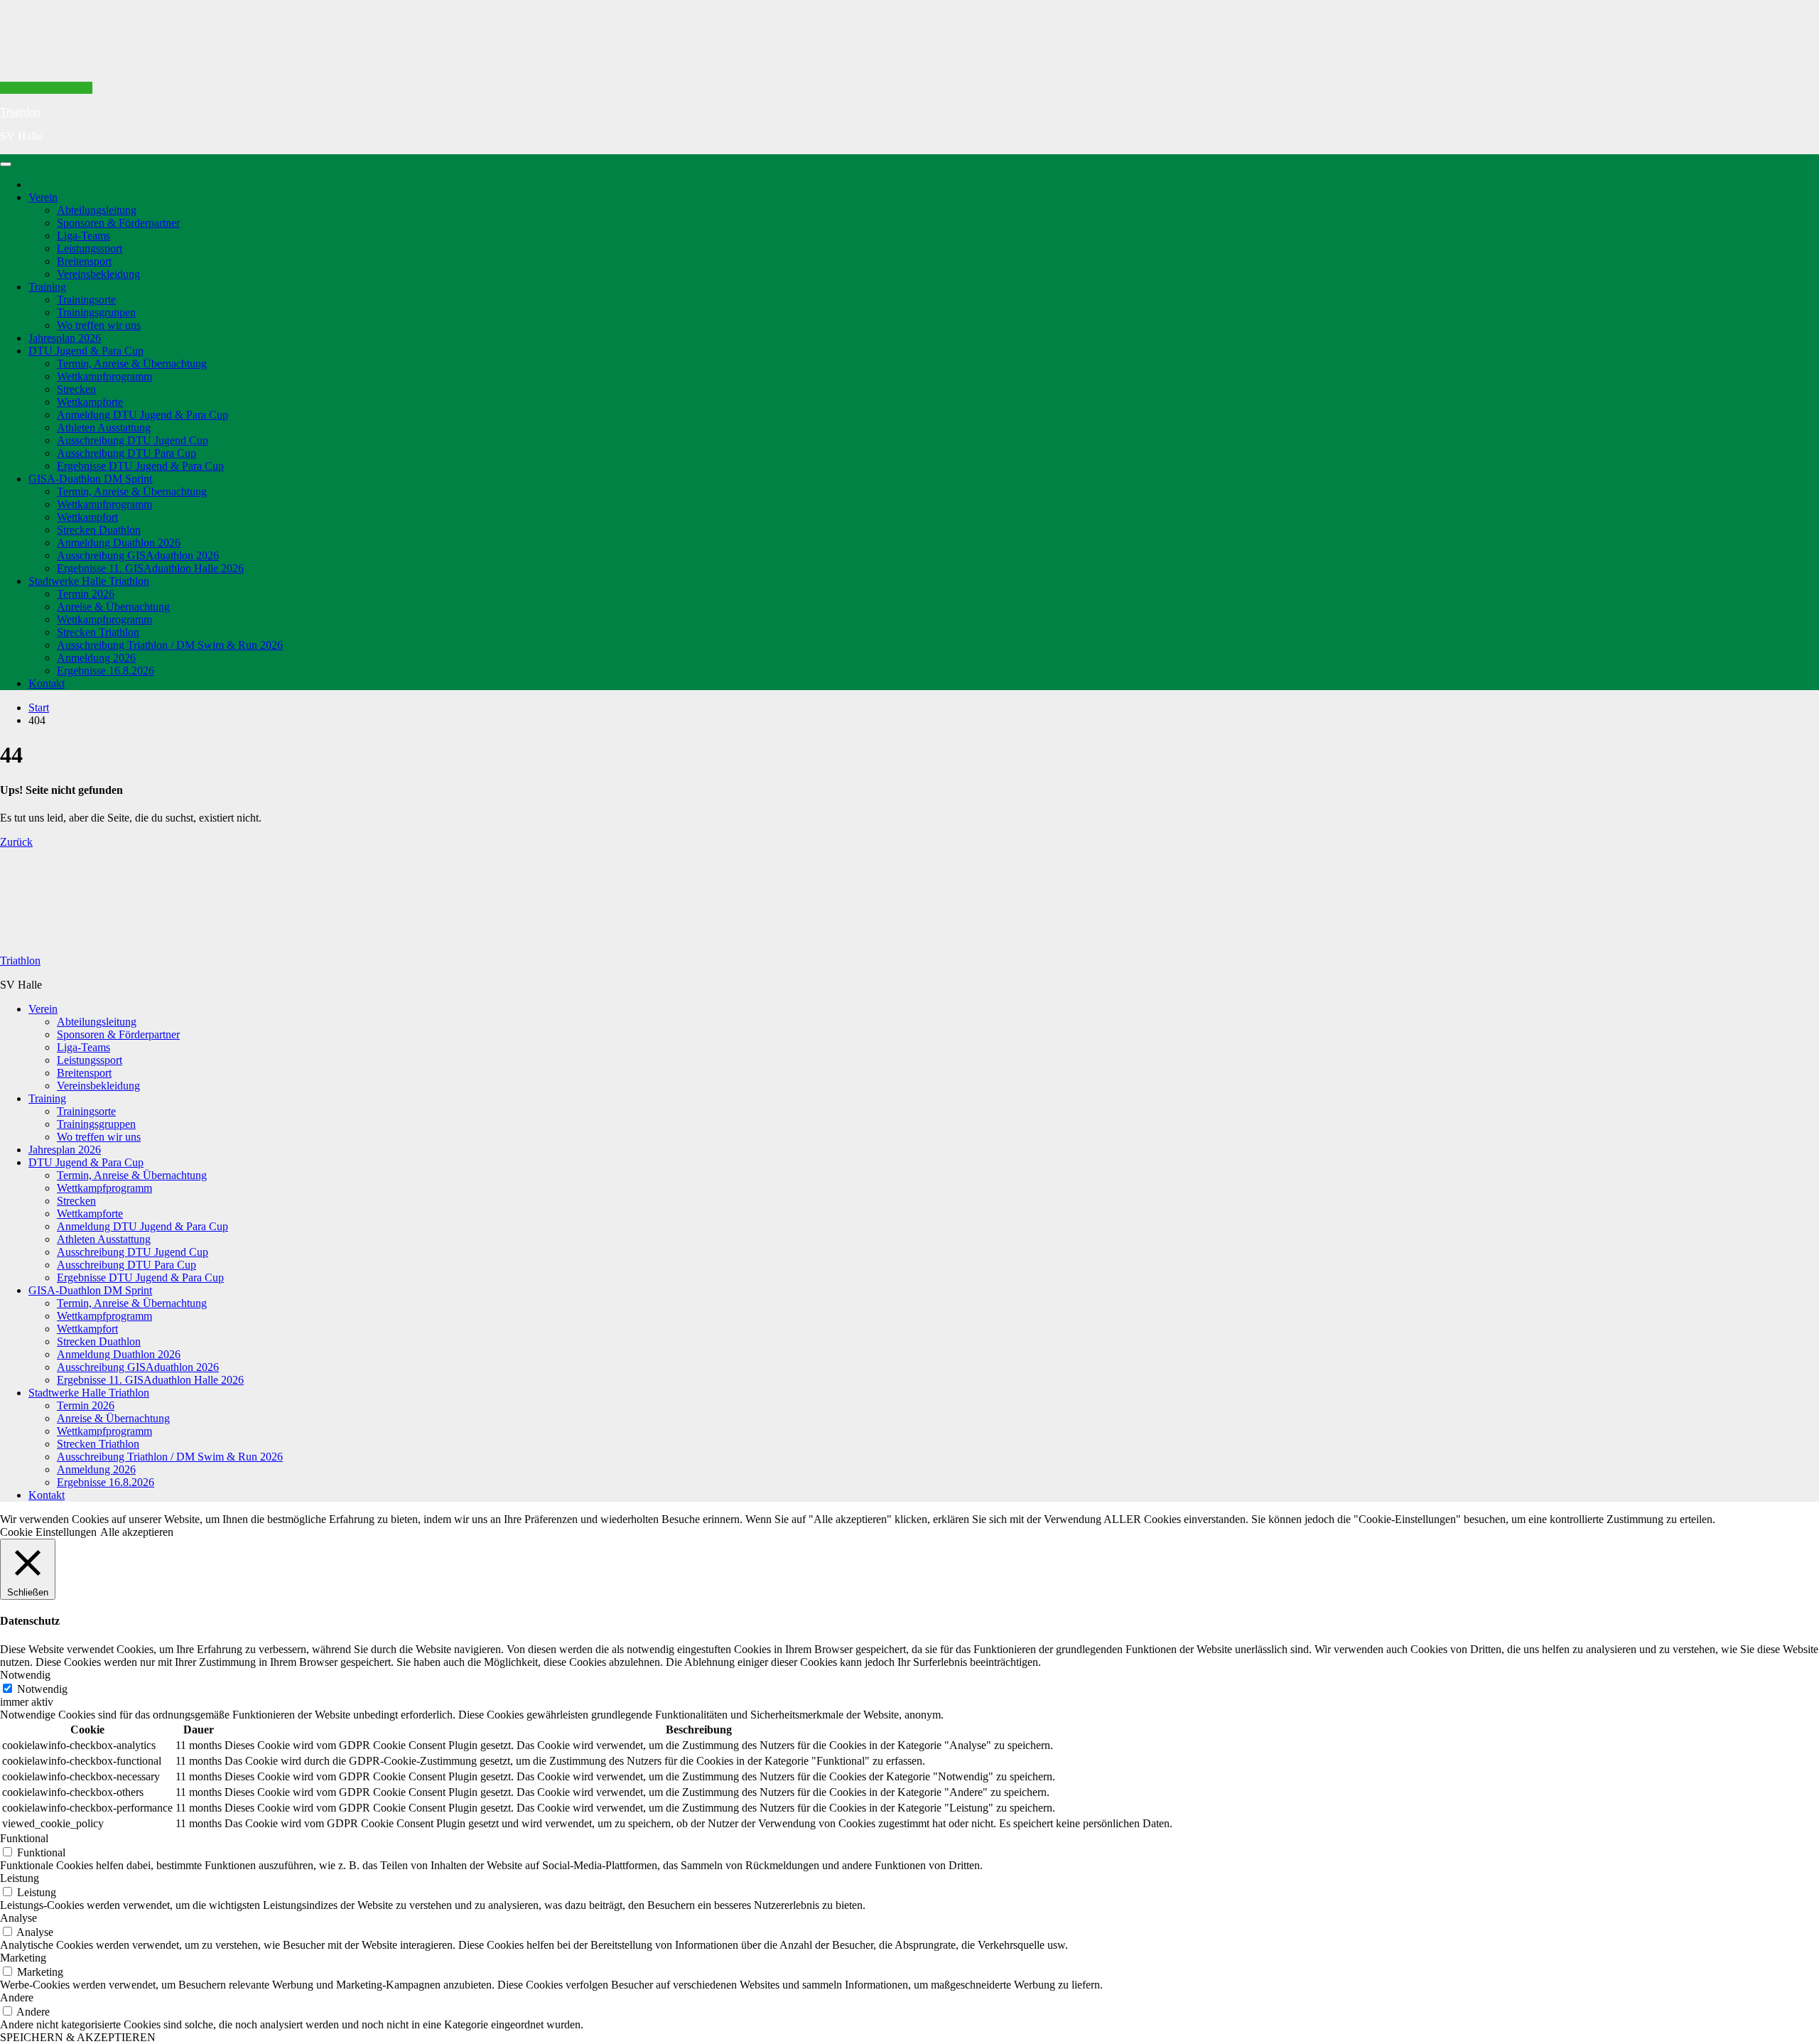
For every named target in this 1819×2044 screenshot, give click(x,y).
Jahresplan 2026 (65, 338)
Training (47, 287)
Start (39, 708)
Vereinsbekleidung (98, 274)
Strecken (76, 389)
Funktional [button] (24, 1838)
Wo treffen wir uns (99, 325)
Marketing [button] (23, 1958)
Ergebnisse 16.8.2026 (106, 671)
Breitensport (84, 261)
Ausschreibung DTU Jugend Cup (133, 440)
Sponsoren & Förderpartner (118, 223)
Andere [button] (17, 1997)
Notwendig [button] (25, 1675)
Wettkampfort (87, 517)
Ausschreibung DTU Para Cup (126, 453)
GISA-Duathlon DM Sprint (90, 479)
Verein (43, 197)
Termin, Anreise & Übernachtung (132, 364)
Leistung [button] (20, 1878)
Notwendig (42, 1689)
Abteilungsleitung (97, 210)
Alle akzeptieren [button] (137, 1532)
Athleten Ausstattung (104, 427)
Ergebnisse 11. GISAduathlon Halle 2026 (150, 568)
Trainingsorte (86, 300)
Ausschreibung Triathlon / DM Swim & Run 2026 (170, 645)
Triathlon (20, 112)
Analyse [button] (18, 1918)
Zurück (16, 842)
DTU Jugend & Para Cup (86, 351)
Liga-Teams (83, 236)
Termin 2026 (86, 594)
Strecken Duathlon (99, 530)
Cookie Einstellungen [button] (48, 1532)
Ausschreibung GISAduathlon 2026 (138, 555)
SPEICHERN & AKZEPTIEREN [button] (78, 2037)
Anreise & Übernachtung (113, 607)
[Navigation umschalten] (6, 164)
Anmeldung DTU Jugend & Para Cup (142, 415)
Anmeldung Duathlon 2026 (119, 543)
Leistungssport (90, 248)
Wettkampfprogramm (104, 376)
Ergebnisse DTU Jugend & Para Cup (140, 466)
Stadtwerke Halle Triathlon (89, 581)
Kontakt (47, 683)
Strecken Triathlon (98, 632)
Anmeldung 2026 (96, 658)
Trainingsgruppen (96, 312)
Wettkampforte (90, 402)
